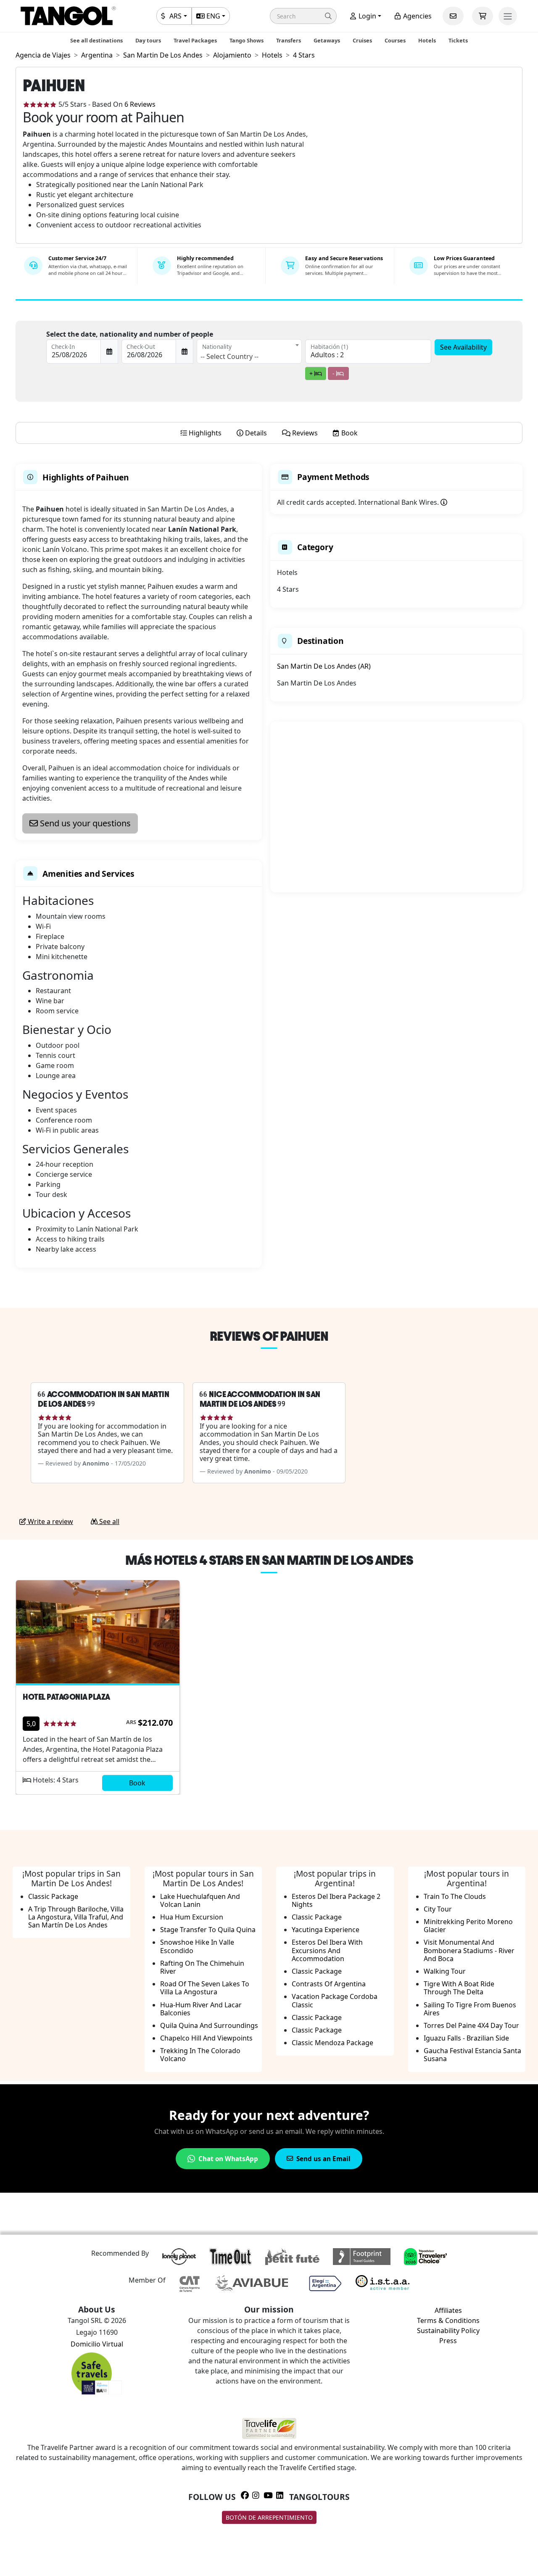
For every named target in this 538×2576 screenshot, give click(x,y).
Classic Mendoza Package (332, 2043)
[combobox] (249, 351)
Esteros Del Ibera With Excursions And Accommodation (327, 1950)
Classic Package (53, 1896)
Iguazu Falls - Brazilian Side (466, 2038)
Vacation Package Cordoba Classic (335, 2000)
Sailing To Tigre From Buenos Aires (470, 2009)
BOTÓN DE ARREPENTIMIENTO (269, 2517)
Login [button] (367, 16)
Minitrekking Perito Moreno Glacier (468, 1926)
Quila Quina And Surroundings (209, 2025)
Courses (395, 40)
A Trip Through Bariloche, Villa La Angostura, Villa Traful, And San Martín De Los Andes (76, 1917)
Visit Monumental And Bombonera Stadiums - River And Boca (469, 1950)
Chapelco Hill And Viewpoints (206, 2038)
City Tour (438, 1909)
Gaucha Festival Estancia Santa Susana (472, 2055)
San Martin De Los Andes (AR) (324, 666)
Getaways (327, 40)
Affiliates (448, 2310)
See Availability (463, 347)
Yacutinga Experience (326, 1930)
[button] (303, 16)
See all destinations (96, 40)
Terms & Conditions (448, 2320)
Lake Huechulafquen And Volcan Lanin (200, 1900)
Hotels (427, 40)
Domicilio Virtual (97, 2344)
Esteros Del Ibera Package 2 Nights (336, 1900)
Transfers (289, 40)
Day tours (148, 40)
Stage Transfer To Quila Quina (208, 1930)
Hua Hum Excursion (192, 1917)
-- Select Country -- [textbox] (229, 356)
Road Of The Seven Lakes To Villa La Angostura (205, 1988)
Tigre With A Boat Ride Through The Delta (459, 1988)
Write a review (50, 1521)
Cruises (362, 40)
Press (448, 2341)
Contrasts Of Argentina (329, 1984)
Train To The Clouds (455, 1896)
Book (137, 1783)
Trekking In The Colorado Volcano (200, 2055)
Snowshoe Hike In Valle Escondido (197, 1946)
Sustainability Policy (448, 2331)
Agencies (417, 16)
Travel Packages (195, 40)
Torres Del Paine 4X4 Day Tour (471, 2025)
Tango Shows (247, 40)
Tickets (458, 40)
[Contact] (453, 16)
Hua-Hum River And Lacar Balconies (201, 2009)
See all (108, 1521)
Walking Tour (445, 1971)
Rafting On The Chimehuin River (202, 1967)
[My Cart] (483, 16)
